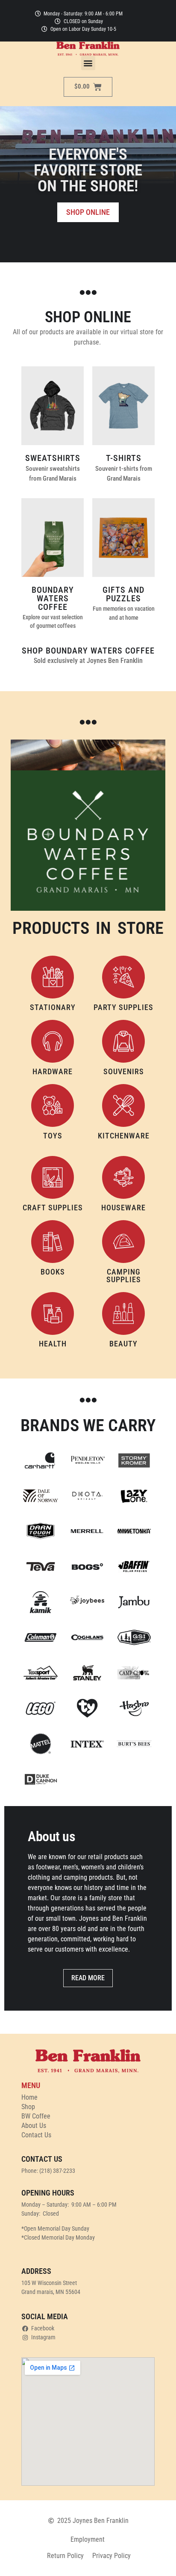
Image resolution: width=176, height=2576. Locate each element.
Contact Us (36, 2135)
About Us (34, 2126)
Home (29, 2097)
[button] (88, 63)
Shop (28, 2107)
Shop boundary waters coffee (88, 651)
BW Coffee (36, 2116)
